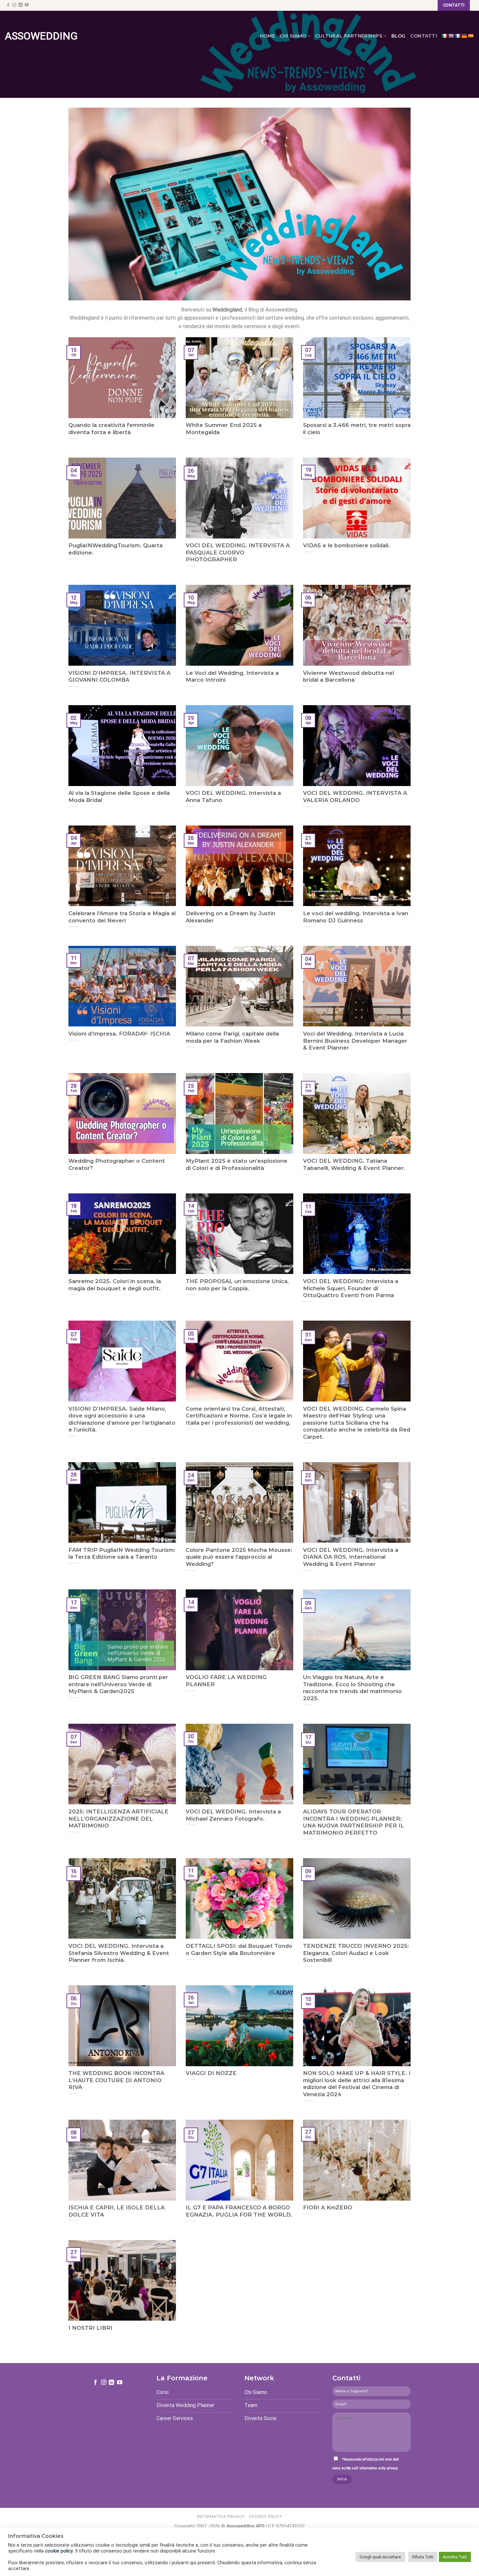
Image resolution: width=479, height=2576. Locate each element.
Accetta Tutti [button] (455, 2557)
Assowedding (34, 36)
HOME (268, 36)
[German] (464, 36)
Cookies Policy (266, 2517)
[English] (451, 36)
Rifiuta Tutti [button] (423, 2557)
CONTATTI (424, 36)
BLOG (399, 36)
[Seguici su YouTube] (27, 5)
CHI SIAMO (293, 36)
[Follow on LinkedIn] (21, 5)
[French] (457, 36)
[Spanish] (471, 36)
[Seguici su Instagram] (14, 5)
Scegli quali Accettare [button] (380, 2557)
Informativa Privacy (221, 2517)
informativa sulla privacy (379, 2468)
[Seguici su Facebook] (8, 5)
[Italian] (444, 36)
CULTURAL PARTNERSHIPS (349, 36)
